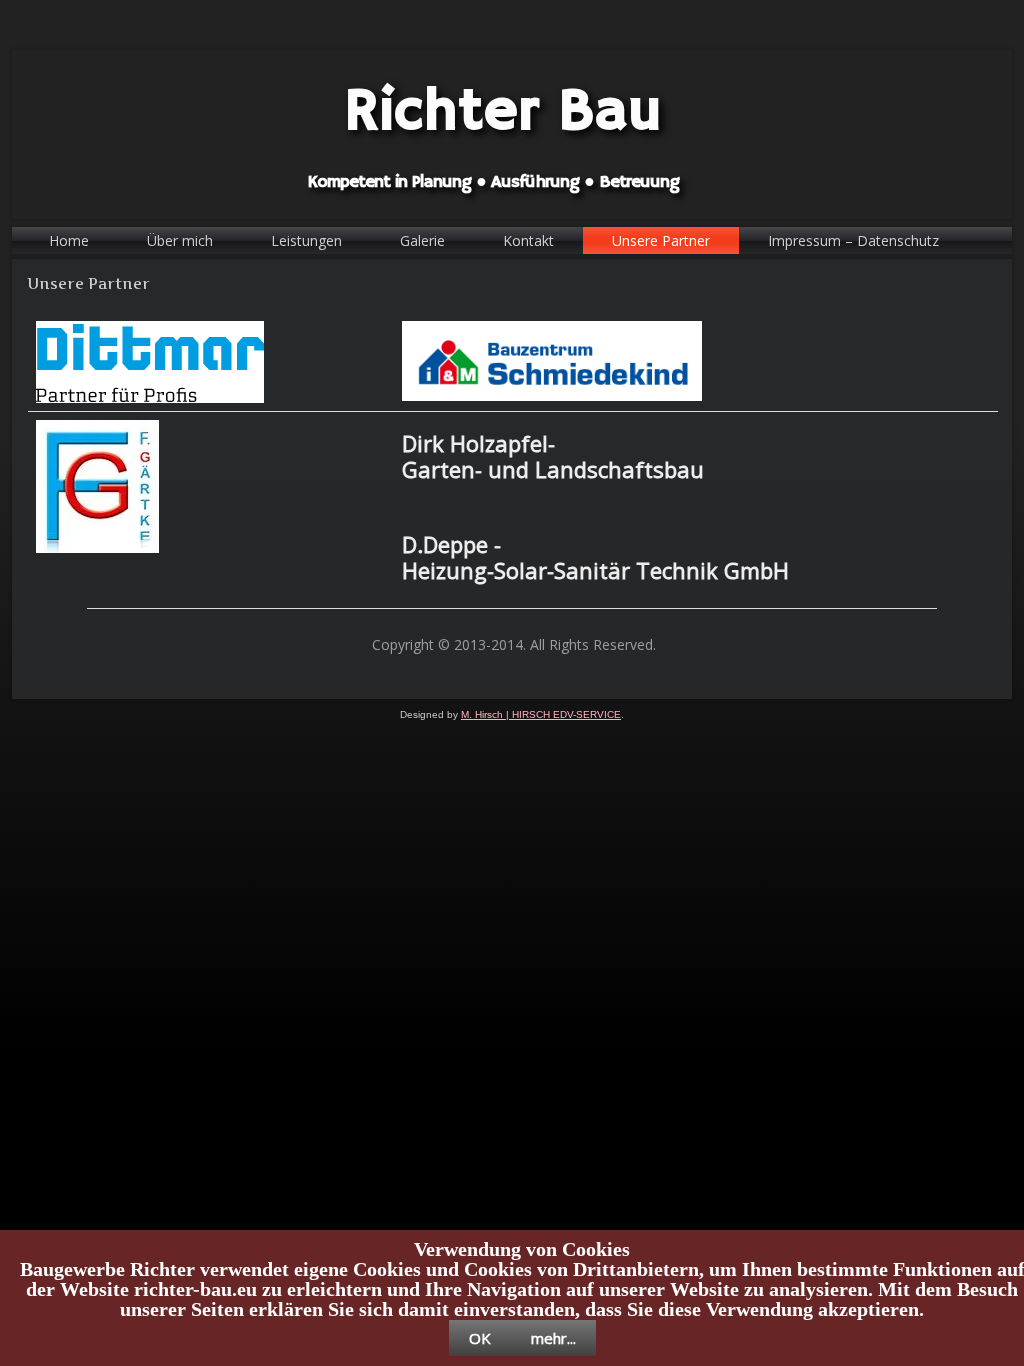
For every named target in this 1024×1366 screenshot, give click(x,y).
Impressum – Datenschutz (853, 240)
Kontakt (528, 240)
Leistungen (306, 240)
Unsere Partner (661, 240)
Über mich (180, 240)
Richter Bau (503, 112)
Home (69, 240)
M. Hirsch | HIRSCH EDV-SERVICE (541, 714)
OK (480, 1338)
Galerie (422, 240)
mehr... (553, 1338)
